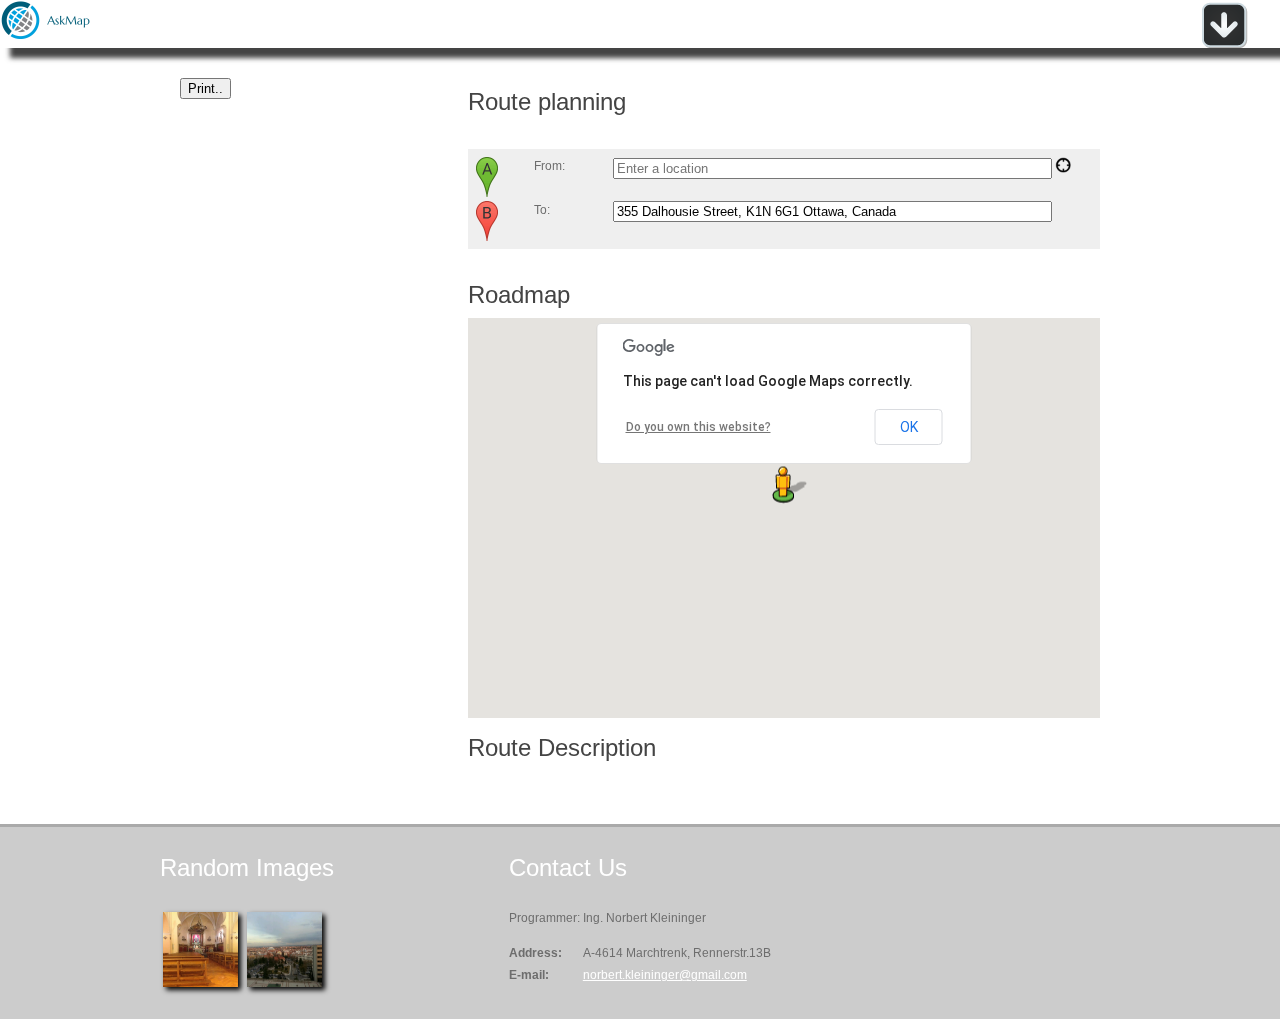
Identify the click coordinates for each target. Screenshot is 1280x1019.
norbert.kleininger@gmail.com (665, 975)
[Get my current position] (1063, 169)
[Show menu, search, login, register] (1224, 44)
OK (909, 427)
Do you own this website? (698, 427)
